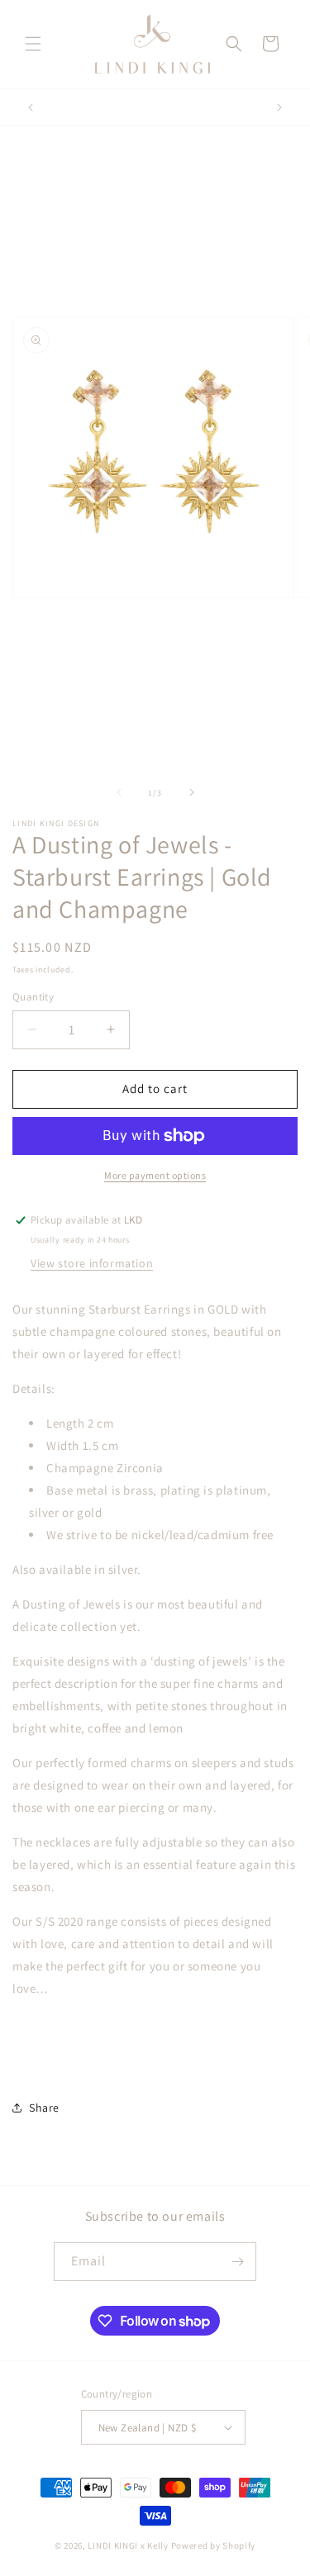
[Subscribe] (237, 2262)
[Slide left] (119, 792)
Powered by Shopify (214, 2545)
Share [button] (44, 2108)
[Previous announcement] (31, 107)
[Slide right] (192, 792)
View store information (92, 1263)
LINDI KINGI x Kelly (128, 2545)
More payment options (155, 1175)
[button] (33, 44)
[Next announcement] (279, 107)
